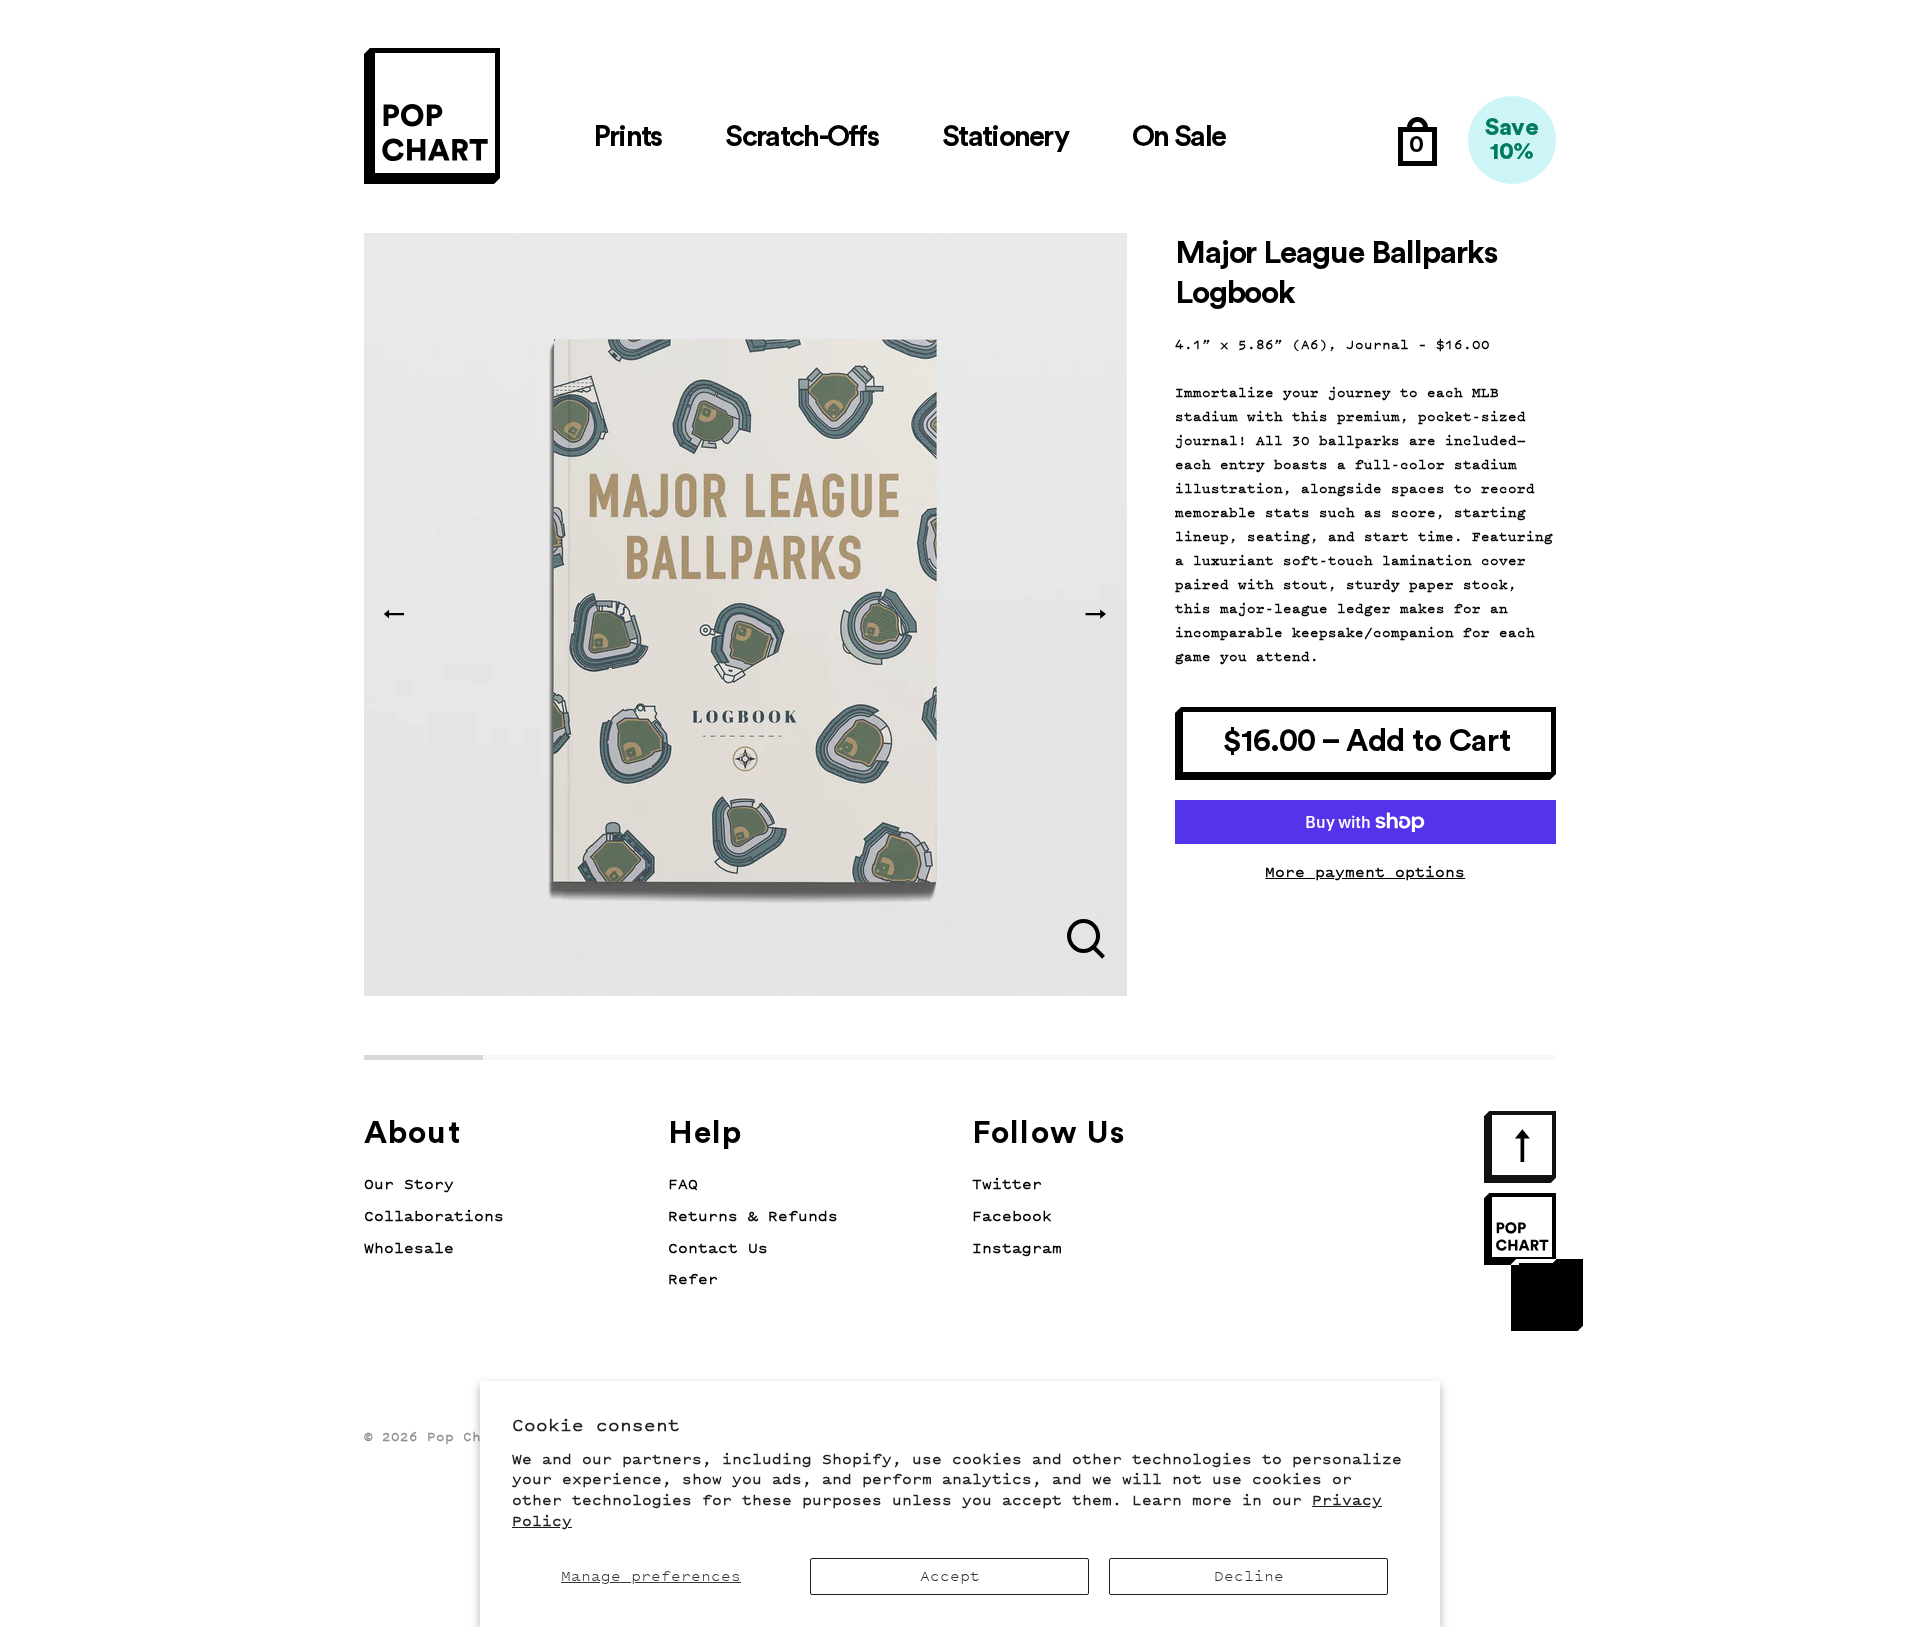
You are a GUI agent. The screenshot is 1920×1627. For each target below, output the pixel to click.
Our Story (409, 1184)
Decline (1249, 1576)
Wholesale (409, 1248)
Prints (628, 137)
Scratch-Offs (801, 137)
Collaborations (434, 1216)
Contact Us (718, 1248)
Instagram (1017, 1248)
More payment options (1365, 872)
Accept (950, 1576)
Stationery (1005, 137)
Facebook (1012, 1216)
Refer (693, 1279)
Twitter (1007, 1184)
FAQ (683, 1184)
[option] (745, 614)
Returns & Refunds (753, 1216)
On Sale (1178, 137)
